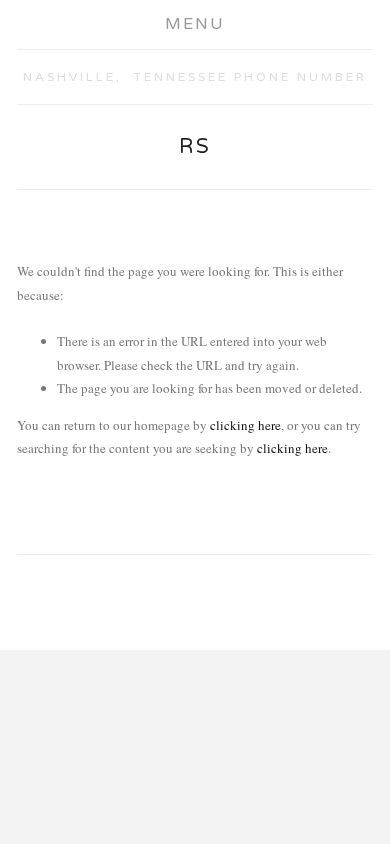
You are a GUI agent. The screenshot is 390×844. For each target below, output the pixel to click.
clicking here (245, 425)
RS (195, 147)
